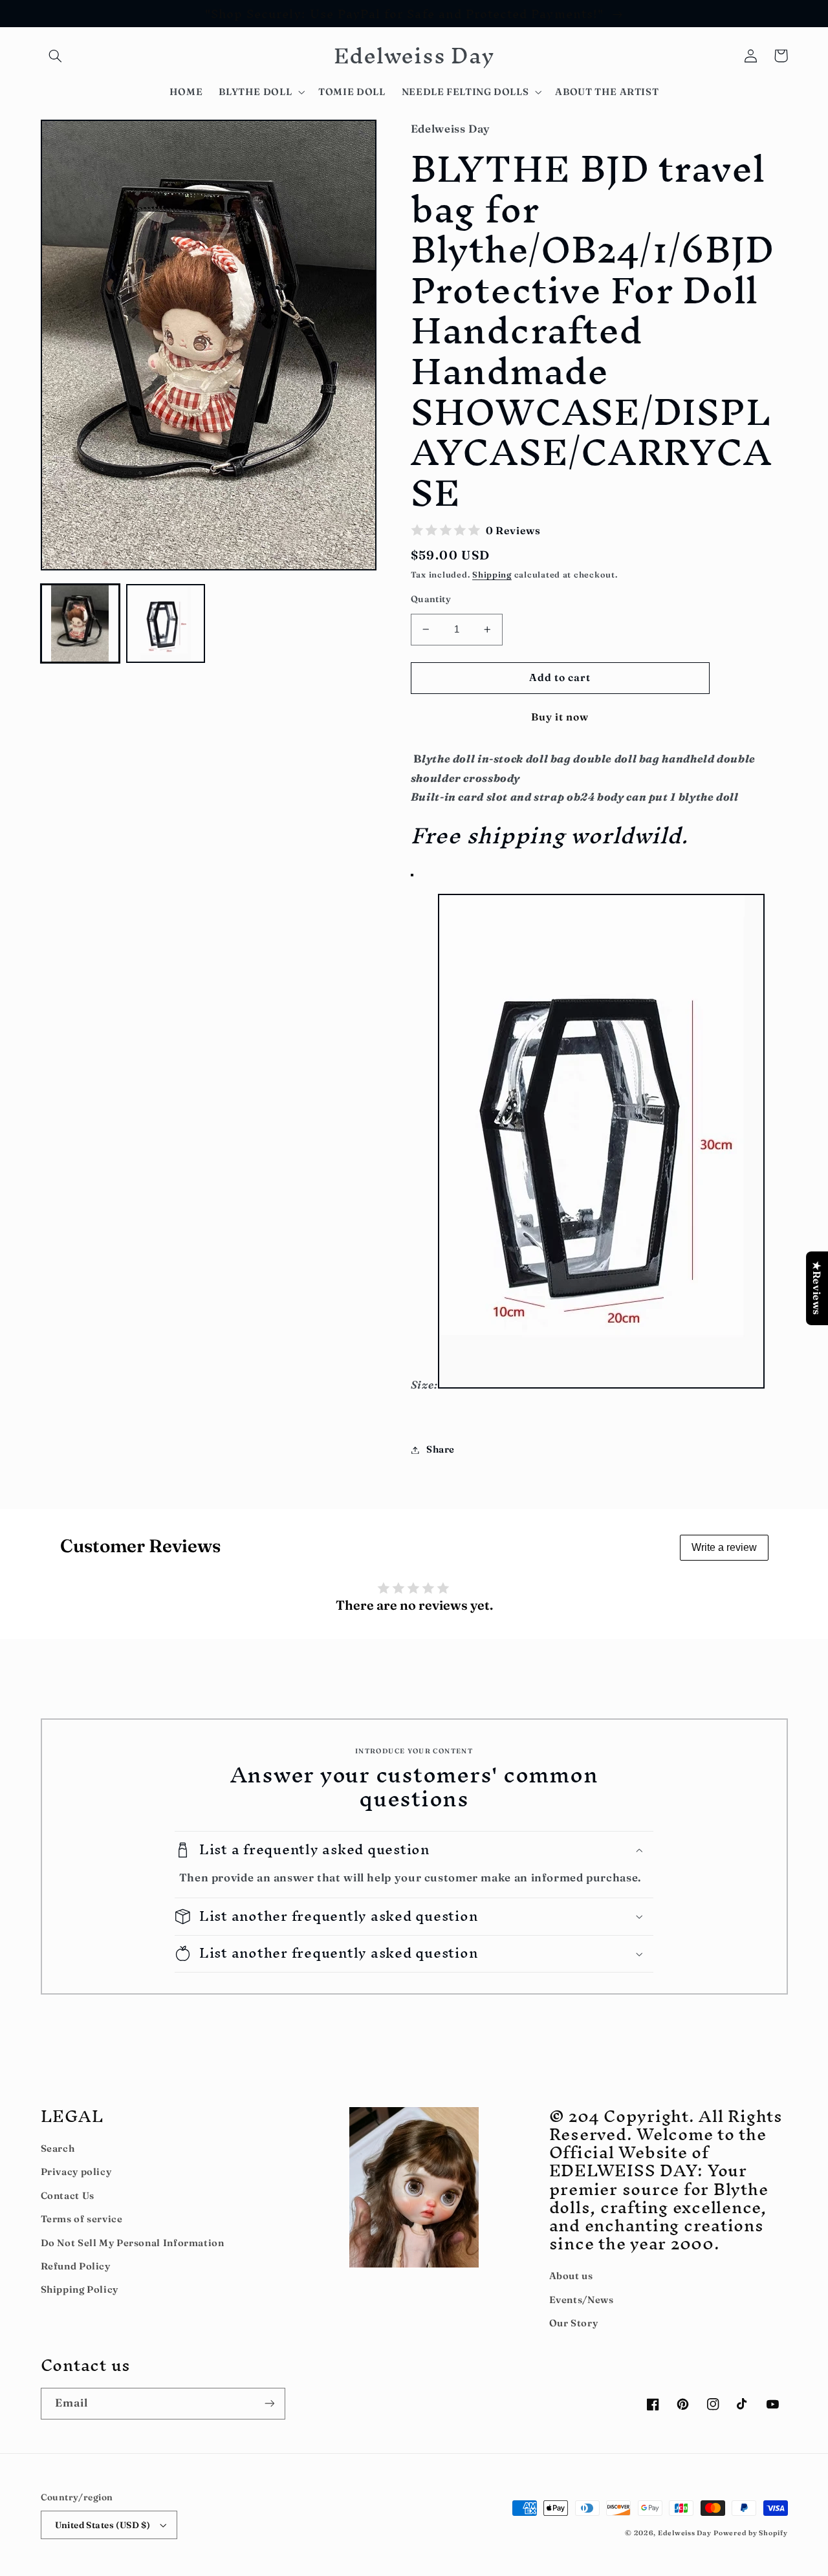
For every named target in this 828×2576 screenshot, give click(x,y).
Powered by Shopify (750, 2533)
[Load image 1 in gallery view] (80, 623)
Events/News (582, 2300)
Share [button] (441, 1449)
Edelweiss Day (685, 2533)
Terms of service (82, 2219)
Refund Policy (76, 2266)
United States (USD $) (103, 2525)
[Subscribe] (269, 2404)
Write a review (724, 1547)
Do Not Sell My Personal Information (133, 2243)
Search (58, 2148)
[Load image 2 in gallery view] (166, 623)
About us (571, 2276)
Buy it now (560, 717)
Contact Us (68, 2196)
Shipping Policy (80, 2289)
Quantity (431, 599)
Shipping (492, 575)
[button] (56, 56)
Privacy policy (76, 2172)
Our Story (574, 2323)
